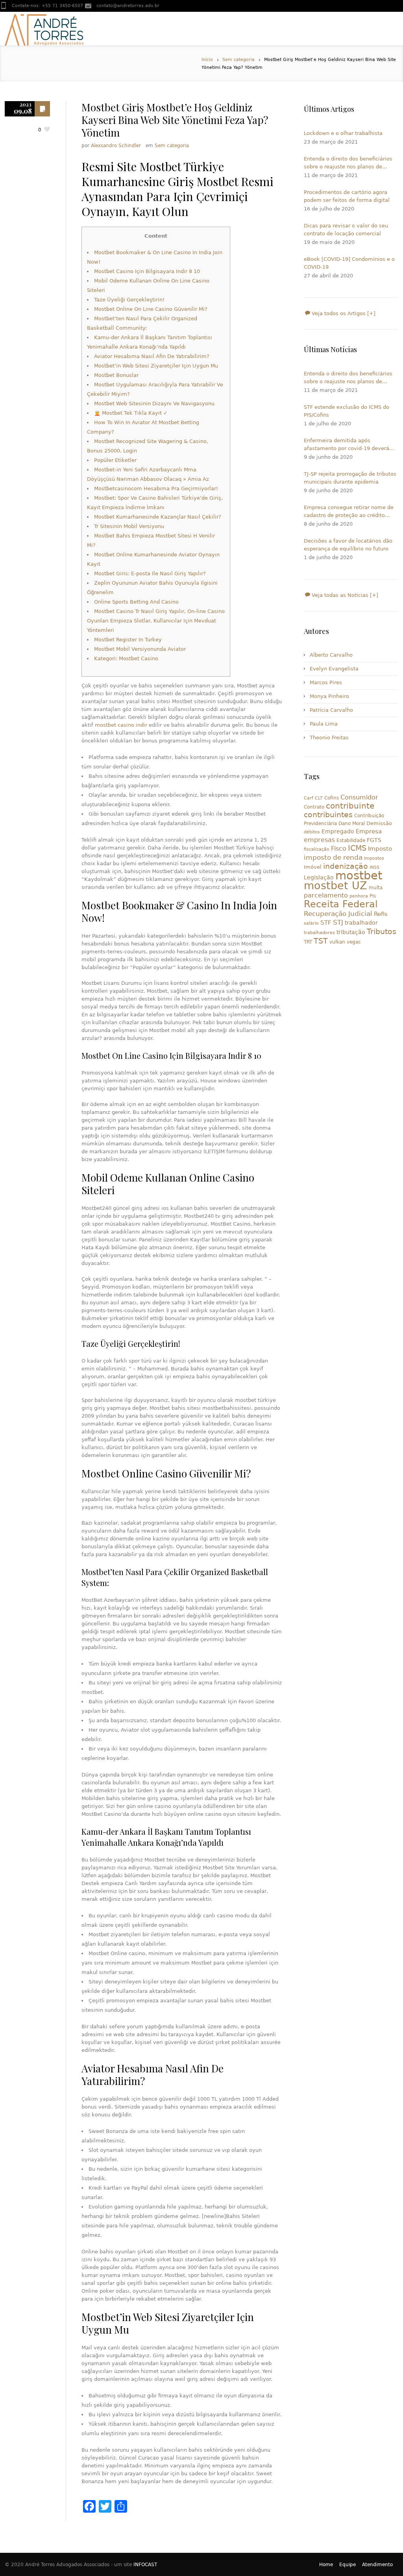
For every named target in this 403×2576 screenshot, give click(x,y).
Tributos (382, 931)
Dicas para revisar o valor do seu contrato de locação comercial (346, 230)
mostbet (359, 875)
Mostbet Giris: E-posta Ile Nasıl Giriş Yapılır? (150, 573)
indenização (346, 866)
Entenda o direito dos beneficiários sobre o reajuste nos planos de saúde (348, 163)
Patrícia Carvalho (331, 710)
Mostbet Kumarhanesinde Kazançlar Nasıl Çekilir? (158, 517)
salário (311, 923)
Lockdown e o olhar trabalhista (343, 133)
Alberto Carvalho (331, 655)
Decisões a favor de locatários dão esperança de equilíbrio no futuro (348, 545)
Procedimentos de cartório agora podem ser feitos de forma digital (347, 196)
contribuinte (350, 806)
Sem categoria (238, 60)
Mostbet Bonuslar (116, 375)
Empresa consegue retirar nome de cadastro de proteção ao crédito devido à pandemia (349, 512)
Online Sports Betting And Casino (136, 602)
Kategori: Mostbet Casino (126, 658)
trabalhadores (319, 933)
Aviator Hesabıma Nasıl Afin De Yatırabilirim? (152, 356)
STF (326, 923)
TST (321, 941)
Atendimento (377, 2565)
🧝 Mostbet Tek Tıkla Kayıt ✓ (131, 413)
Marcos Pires (326, 682)
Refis (381, 914)
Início (207, 60)
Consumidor (359, 797)
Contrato (314, 807)
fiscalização (317, 849)
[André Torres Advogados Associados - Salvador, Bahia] (44, 29)
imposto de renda (333, 857)
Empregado (338, 831)
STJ (338, 922)
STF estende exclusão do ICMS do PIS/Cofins (347, 411)
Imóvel (313, 867)
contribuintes (328, 815)
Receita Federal (341, 904)
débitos (312, 832)
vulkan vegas (345, 942)
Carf (309, 798)
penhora (359, 896)
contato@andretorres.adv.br (128, 6)
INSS (374, 867)
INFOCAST (145, 2565)
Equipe (348, 2565)
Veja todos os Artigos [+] (343, 313)
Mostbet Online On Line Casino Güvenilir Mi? (151, 309)
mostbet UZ (336, 885)
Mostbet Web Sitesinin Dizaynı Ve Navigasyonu (154, 403)
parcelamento (326, 895)
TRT (308, 942)
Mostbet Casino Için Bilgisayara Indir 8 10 (147, 271)
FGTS (374, 840)
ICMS (357, 848)
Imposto (380, 849)
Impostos (374, 858)
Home (326, 2565)
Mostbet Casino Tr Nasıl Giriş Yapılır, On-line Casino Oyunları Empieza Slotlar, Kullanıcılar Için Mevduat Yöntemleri (156, 621)
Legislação (319, 877)
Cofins (332, 798)
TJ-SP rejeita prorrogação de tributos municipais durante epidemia (350, 478)
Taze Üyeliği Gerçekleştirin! (129, 300)
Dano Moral (352, 824)
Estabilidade (351, 840)
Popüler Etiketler (115, 460)
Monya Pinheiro (329, 696)
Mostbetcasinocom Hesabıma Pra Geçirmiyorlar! (156, 488)
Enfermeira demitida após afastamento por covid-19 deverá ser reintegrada (347, 445)
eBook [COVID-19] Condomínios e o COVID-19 (349, 263)
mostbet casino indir (121, 725)
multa (376, 888)
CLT (319, 798)
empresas (319, 840)
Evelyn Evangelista (334, 669)
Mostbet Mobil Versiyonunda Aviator (140, 649)
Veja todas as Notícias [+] (344, 595)
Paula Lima (324, 724)
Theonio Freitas (329, 738)
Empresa (369, 831)
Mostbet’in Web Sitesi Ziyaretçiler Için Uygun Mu (156, 366)
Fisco (339, 849)
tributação (351, 932)
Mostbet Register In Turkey (128, 640)
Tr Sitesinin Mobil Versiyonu (129, 526)
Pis (373, 896)
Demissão (379, 823)
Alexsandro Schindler (116, 146)
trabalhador (361, 923)
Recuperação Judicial (338, 914)
